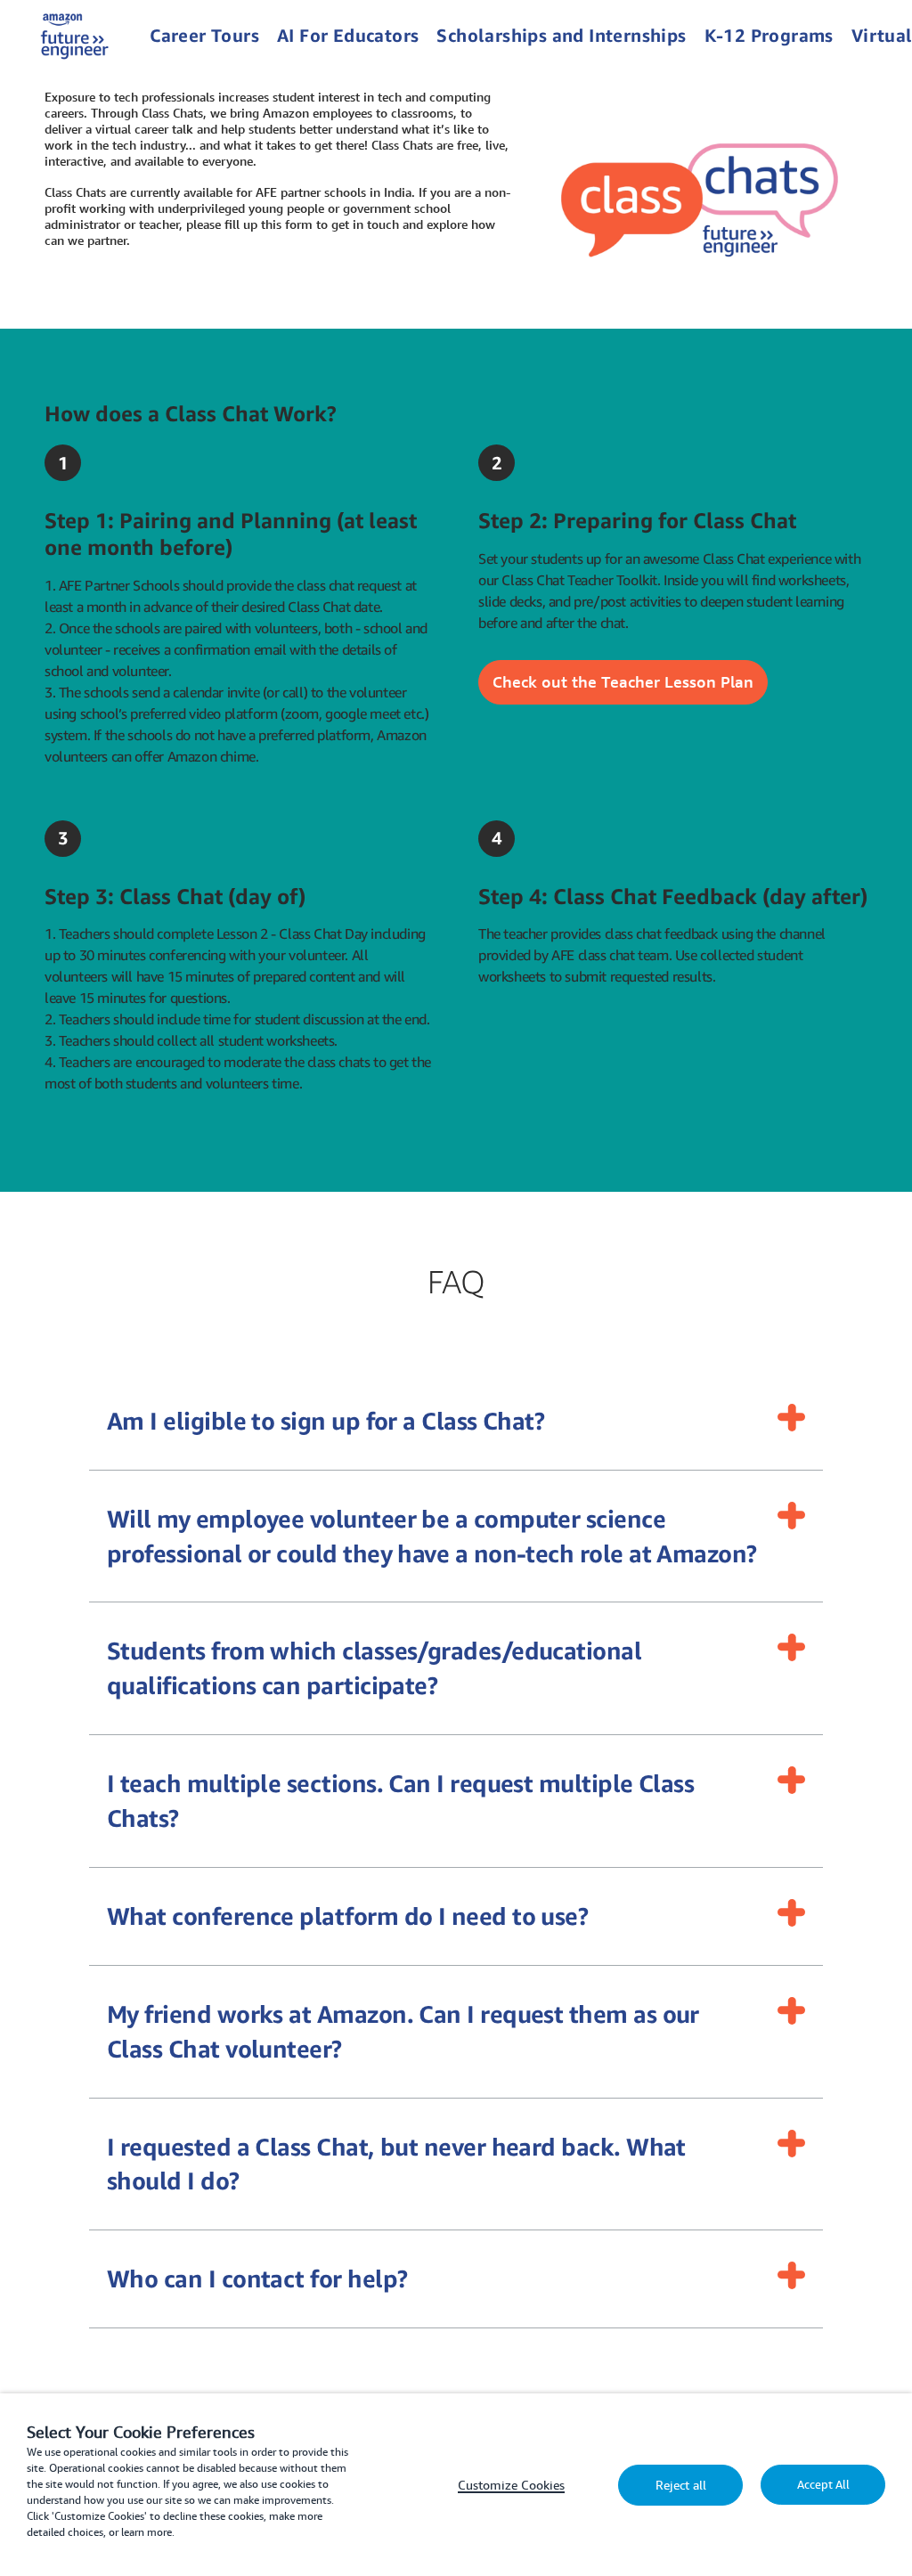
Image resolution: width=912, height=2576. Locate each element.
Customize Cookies (511, 2485)
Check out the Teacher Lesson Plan (623, 681)
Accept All (823, 2485)
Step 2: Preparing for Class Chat (637, 520)
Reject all (681, 2485)
